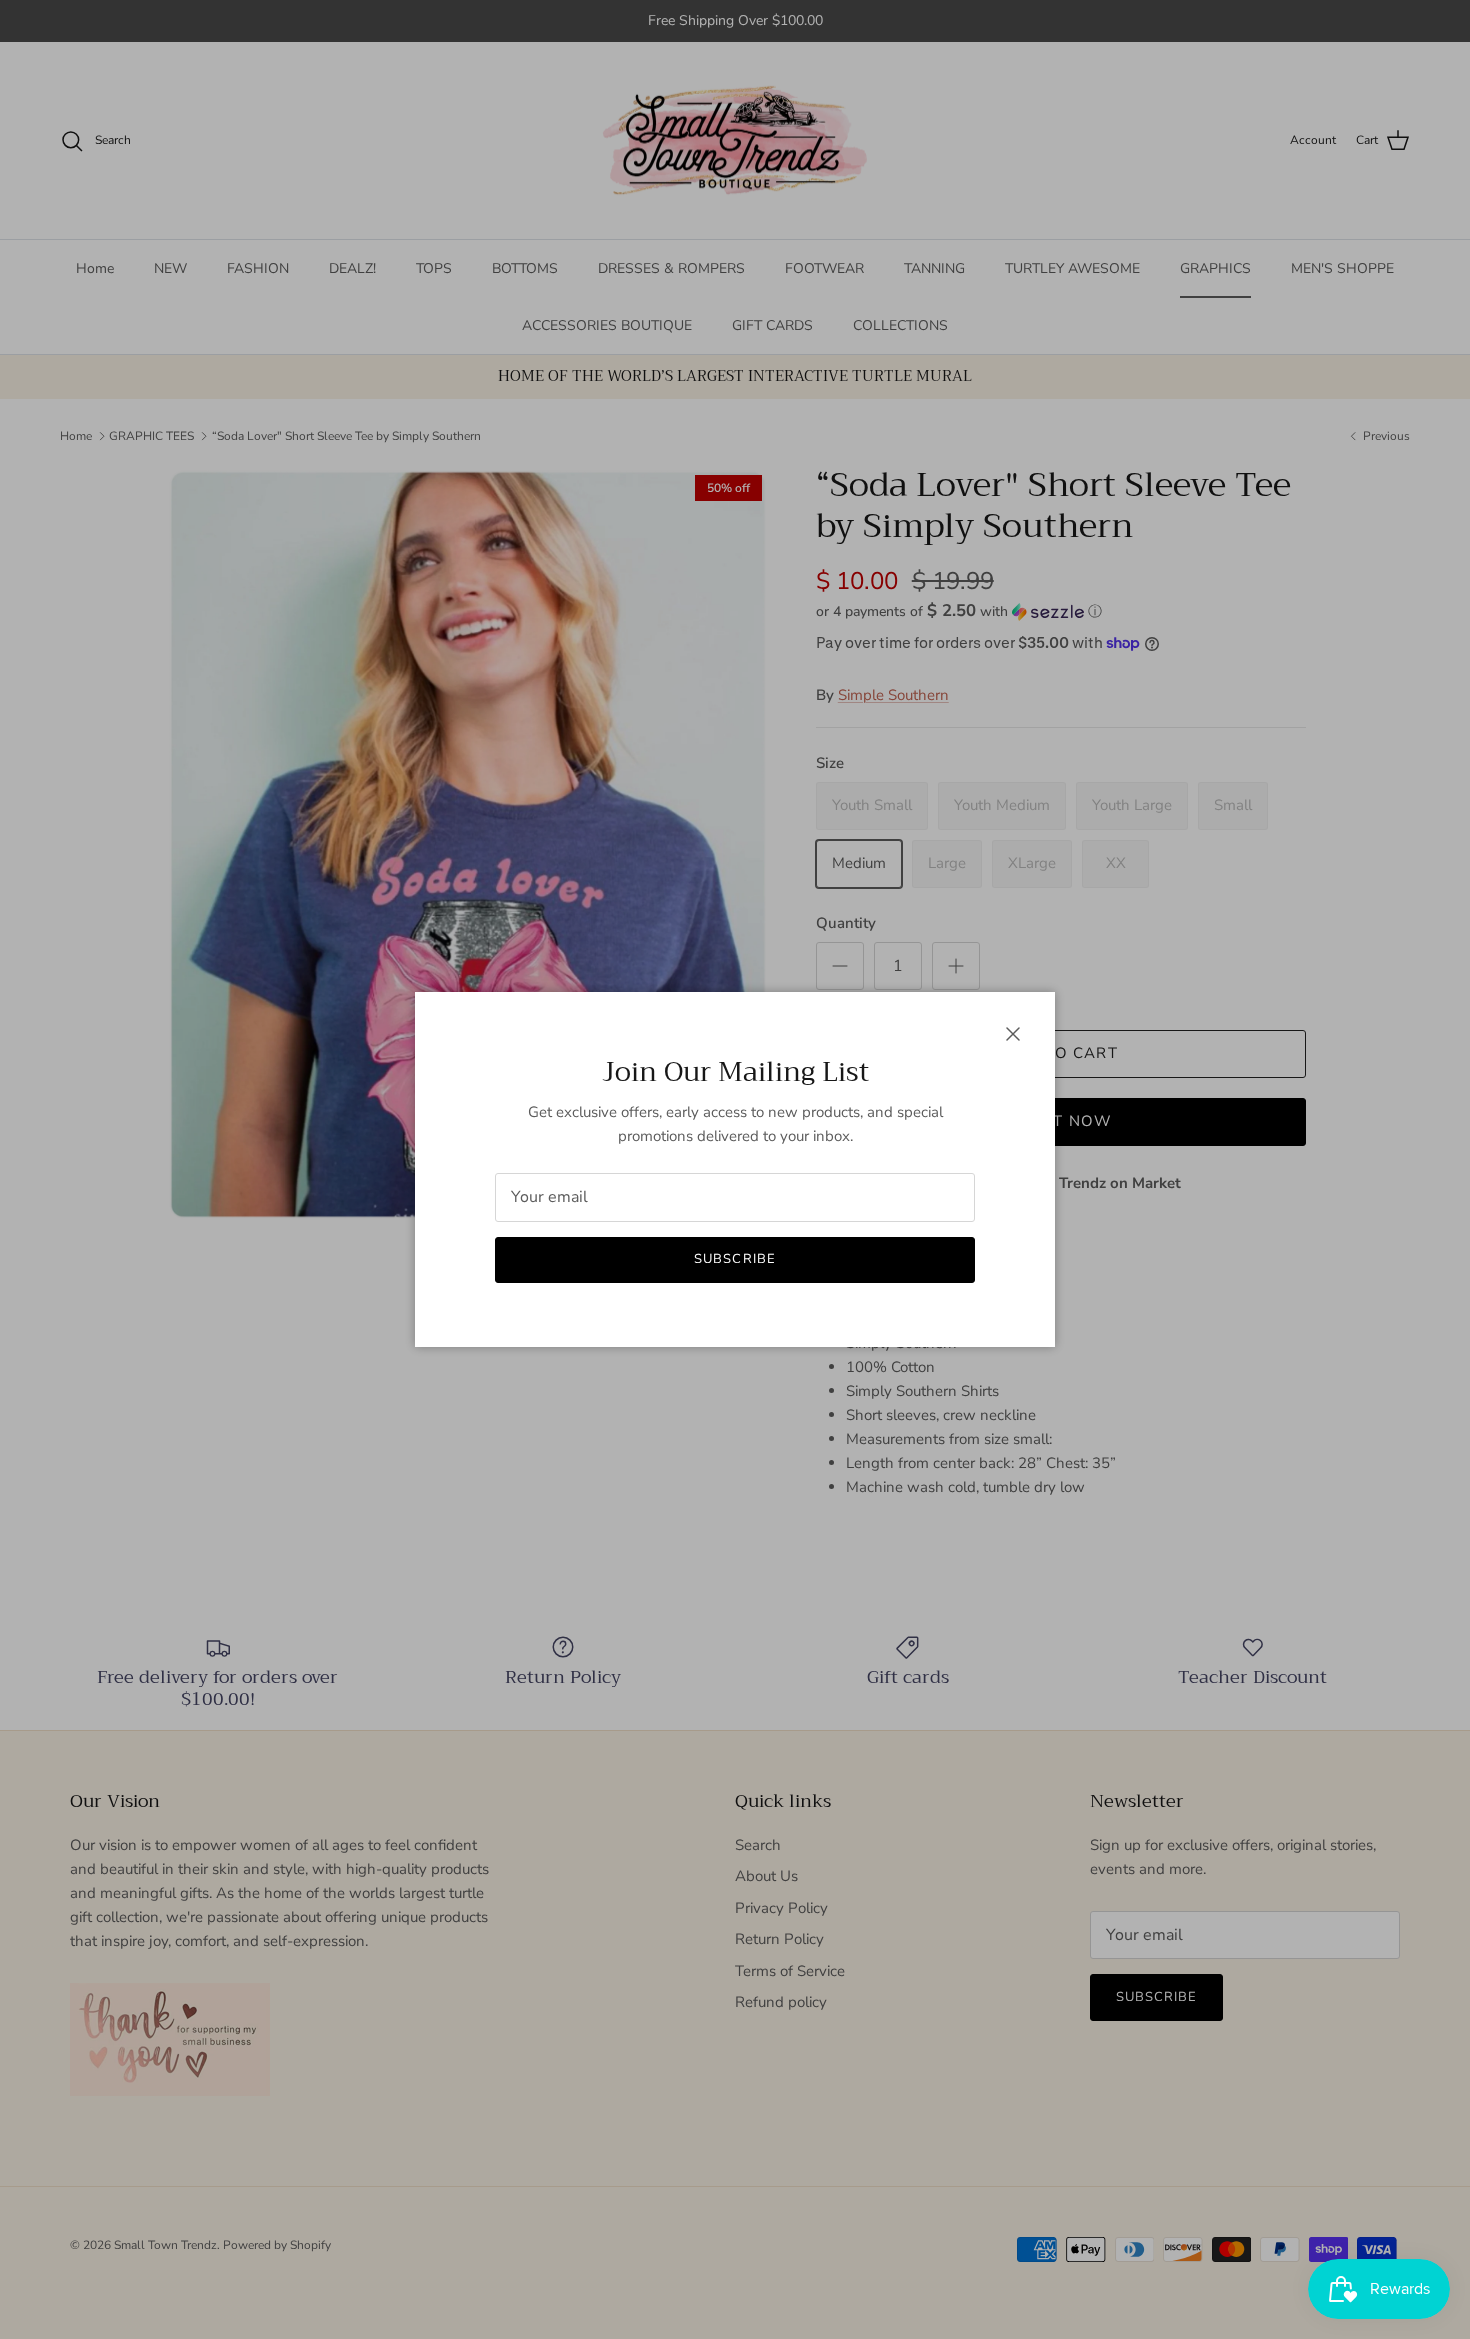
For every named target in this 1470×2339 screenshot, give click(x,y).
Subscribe (734, 1259)
